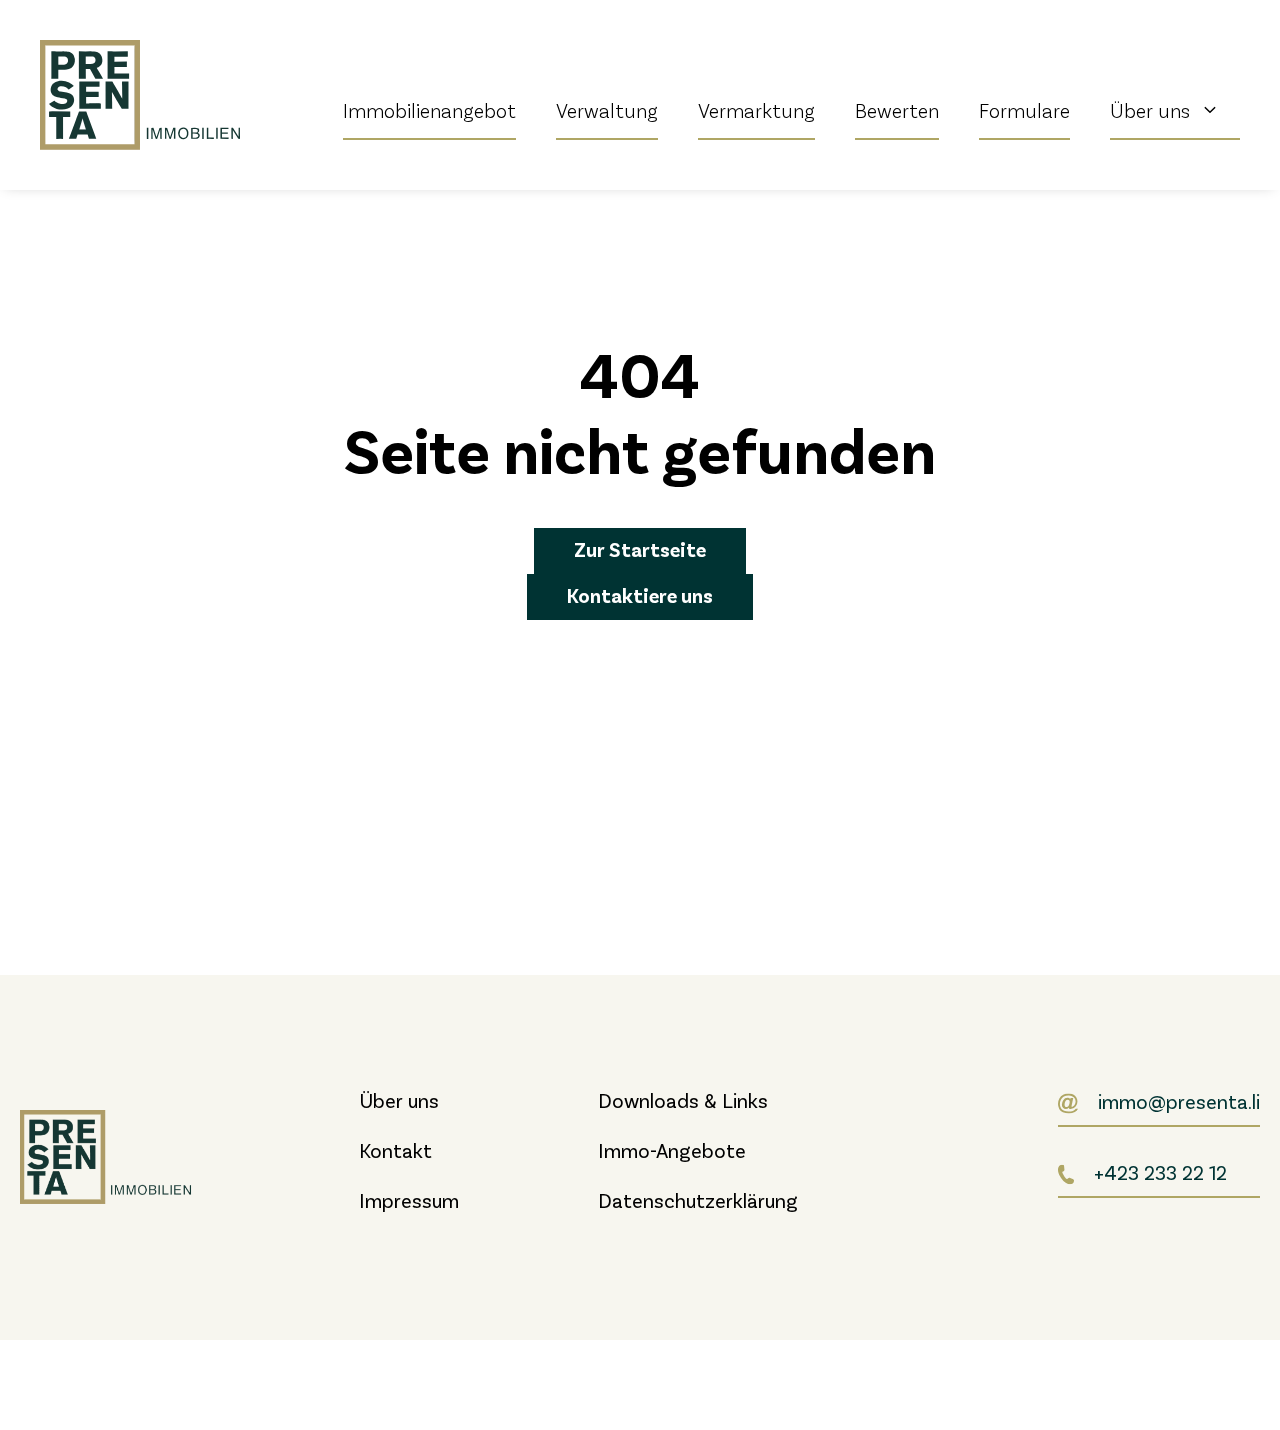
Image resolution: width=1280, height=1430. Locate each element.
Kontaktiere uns (640, 595)
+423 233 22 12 (1160, 1172)
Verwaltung (607, 110)
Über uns (1150, 110)
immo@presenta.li (1179, 1101)
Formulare (1024, 110)
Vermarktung (756, 110)
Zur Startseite (640, 549)
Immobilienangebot (429, 110)
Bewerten (897, 110)
